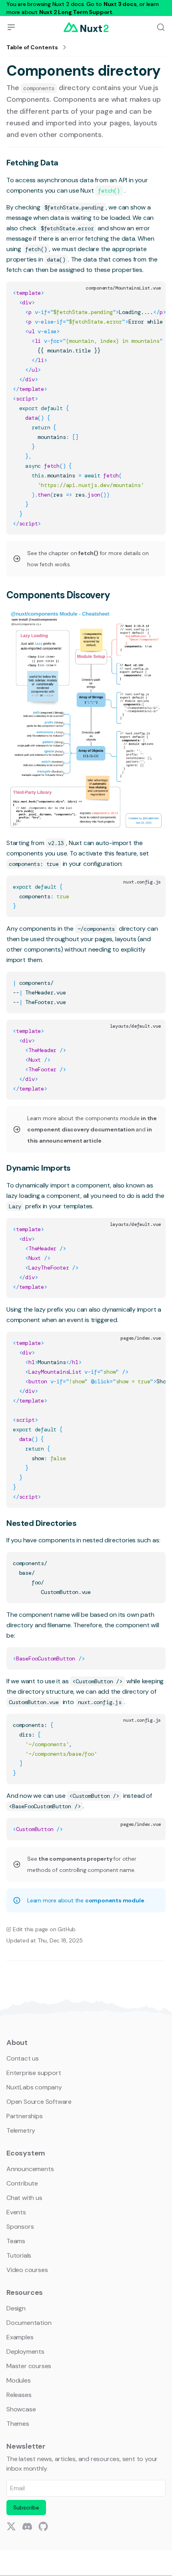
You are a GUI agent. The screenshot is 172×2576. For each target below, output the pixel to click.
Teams (16, 2241)
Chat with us (24, 2198)
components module (115, 1900)
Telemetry (21, 2130)
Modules (19, 2380)
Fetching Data (32, 163)
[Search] (161, 27)
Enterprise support (34, 2073)
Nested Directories (41, 1523)
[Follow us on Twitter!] (11, 2526)
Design (16, 2308)
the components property (76, 1859)
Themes (18, 2424)
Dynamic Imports (39, 1168)
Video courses (27, 2270)
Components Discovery (58, 595)
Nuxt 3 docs (120, 4)
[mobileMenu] (11, 27)
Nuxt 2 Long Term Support (76, 12)
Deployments (25, 2352)
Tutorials (19, 2255)
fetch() (89, 553)
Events (16, 2212)
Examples (20, 2337)
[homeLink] (86, 27)
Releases (19, 2395)
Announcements (30, 2169)
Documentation (29, 2323)
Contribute (22, 2183)
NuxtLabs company (34, 2087)
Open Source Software (39, 2102)
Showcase (21, 2409)
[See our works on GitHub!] (43, 2526)
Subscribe (26, 2508)
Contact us (23, 2058)
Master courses (29, 2366)
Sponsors (20, 2227)
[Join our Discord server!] (27, 2526)
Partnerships (25, 2116)
